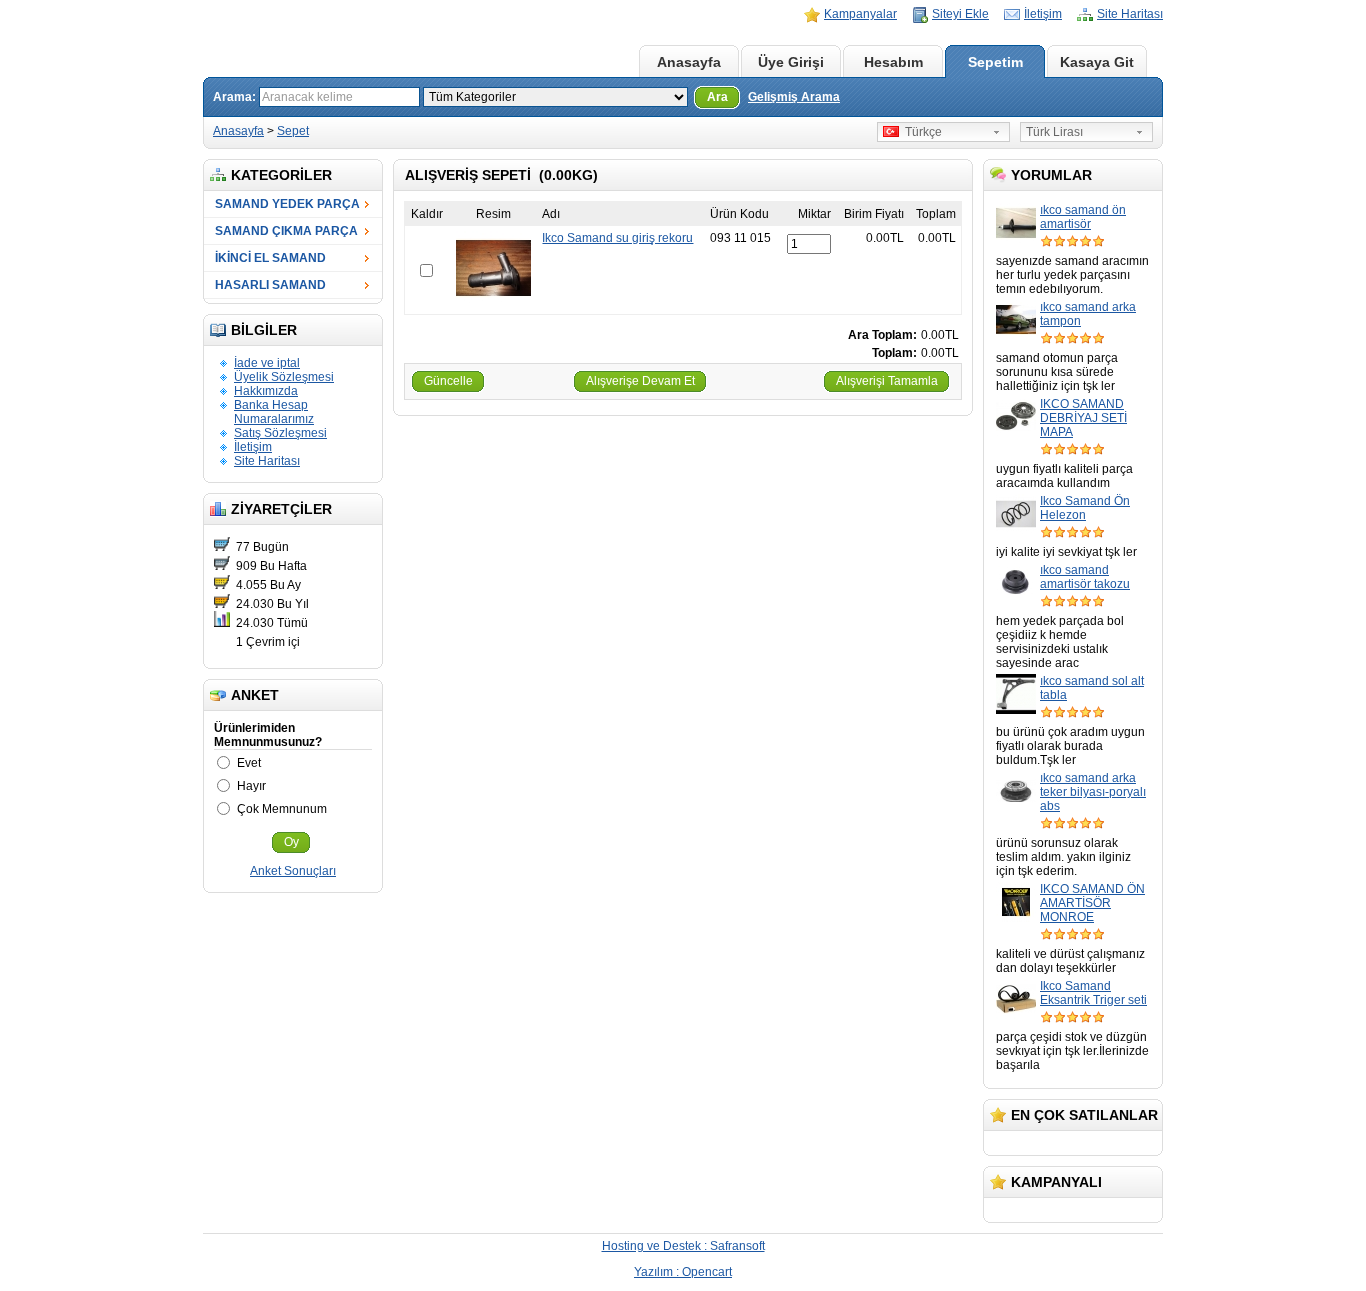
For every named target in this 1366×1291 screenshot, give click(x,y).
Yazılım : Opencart (683, 1272)
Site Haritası (1130, 14)
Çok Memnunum (282, 809)
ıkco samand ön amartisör (1083, 217)
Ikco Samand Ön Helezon (1085, 508)
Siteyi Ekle (960, 14)
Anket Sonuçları (293, 871)
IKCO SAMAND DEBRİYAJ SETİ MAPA (1083, 418)
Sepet (293, 131)
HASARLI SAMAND (270, 285)
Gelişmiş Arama (794, 97)
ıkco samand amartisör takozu (1085, 577)
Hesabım (893, 62)
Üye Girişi (791, 62)
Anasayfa (689, 62)
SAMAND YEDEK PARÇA (287, 204)
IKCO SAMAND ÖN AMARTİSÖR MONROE (1092, 903)
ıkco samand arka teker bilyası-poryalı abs (1093, 792)
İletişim (1043, 14)
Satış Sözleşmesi (280, 433)
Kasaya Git (1097, 62)
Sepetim (995, 62)
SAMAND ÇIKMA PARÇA (286, 231)
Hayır (251, 786)
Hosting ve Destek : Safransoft (683, 1246)
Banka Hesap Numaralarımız (274, 412)
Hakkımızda (266, 391)
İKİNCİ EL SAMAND (270, 258)
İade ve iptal (267, 363)
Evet (249, 763)
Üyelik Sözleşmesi (284, 377)
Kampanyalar (860, 14)
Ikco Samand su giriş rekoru (617, 238)
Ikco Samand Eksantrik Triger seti (1093, 993)
